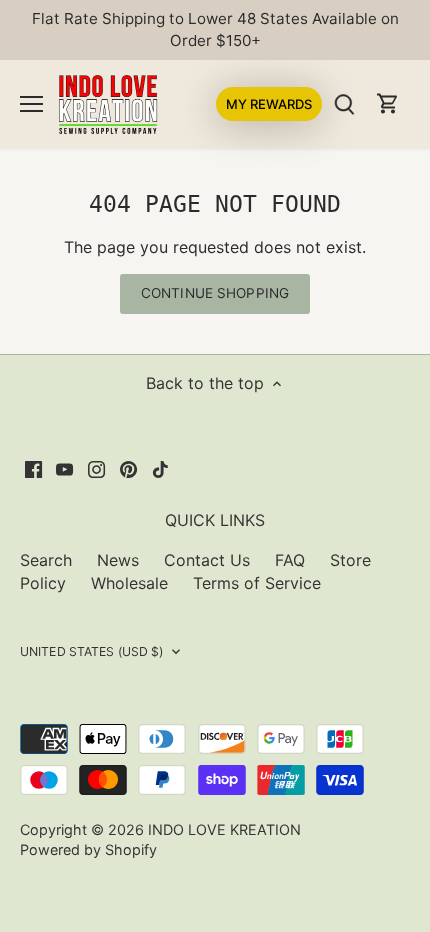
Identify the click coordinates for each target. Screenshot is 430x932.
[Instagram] (96, 468)
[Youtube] (64, 468)
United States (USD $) (92, 651)
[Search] (344, 103)
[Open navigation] (31, 104)
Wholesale (129, 583)
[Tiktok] (160, 468)
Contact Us (207, 560)
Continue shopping (215, 293)
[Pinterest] (128, 468)
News (118, 560)
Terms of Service (257, 583)
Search (46, 560)
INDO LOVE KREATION (224, 829)
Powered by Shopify (88, 849)
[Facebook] (33, 468)
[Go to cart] (388, 103)
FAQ (290, 560)
